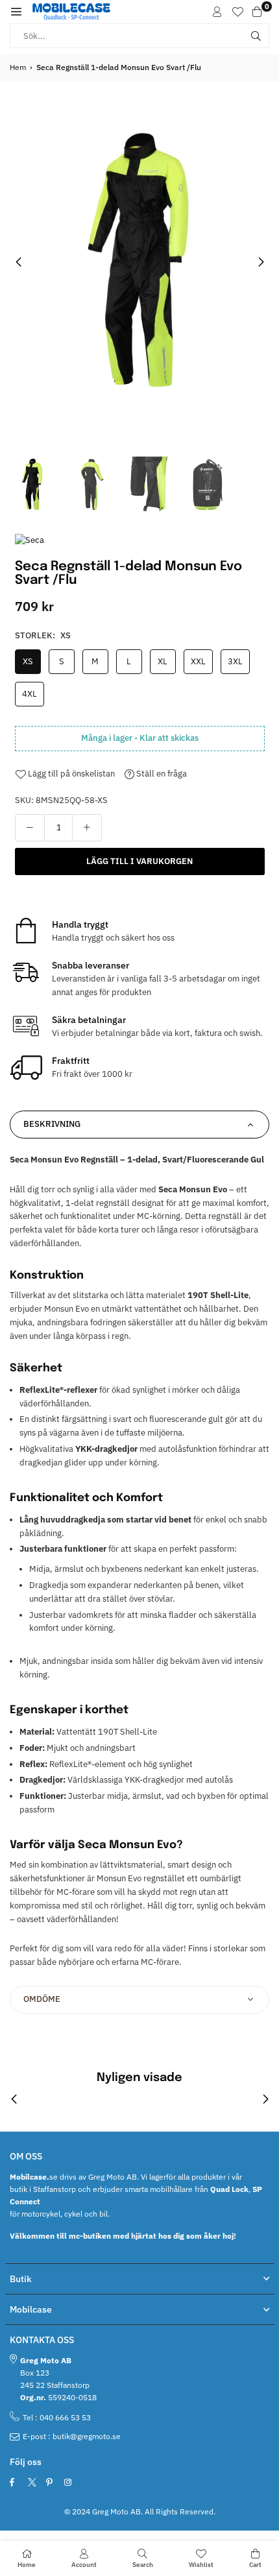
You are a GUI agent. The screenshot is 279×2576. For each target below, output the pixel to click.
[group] (139, 261)
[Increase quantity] (87, 828)
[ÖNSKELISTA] (237, 12)
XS (28, 661)
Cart (255, 2565)
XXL (198, 661)
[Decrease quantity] (30, 828)
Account (84, 2565)
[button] (16, 12)
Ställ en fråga (161, 774)
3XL (235, 661)
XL (163, 661)
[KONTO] (217, 12)
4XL (30, 694)
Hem (18, 67)
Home (27, 2565)
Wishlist (201, 2565)
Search (143, 2565)
